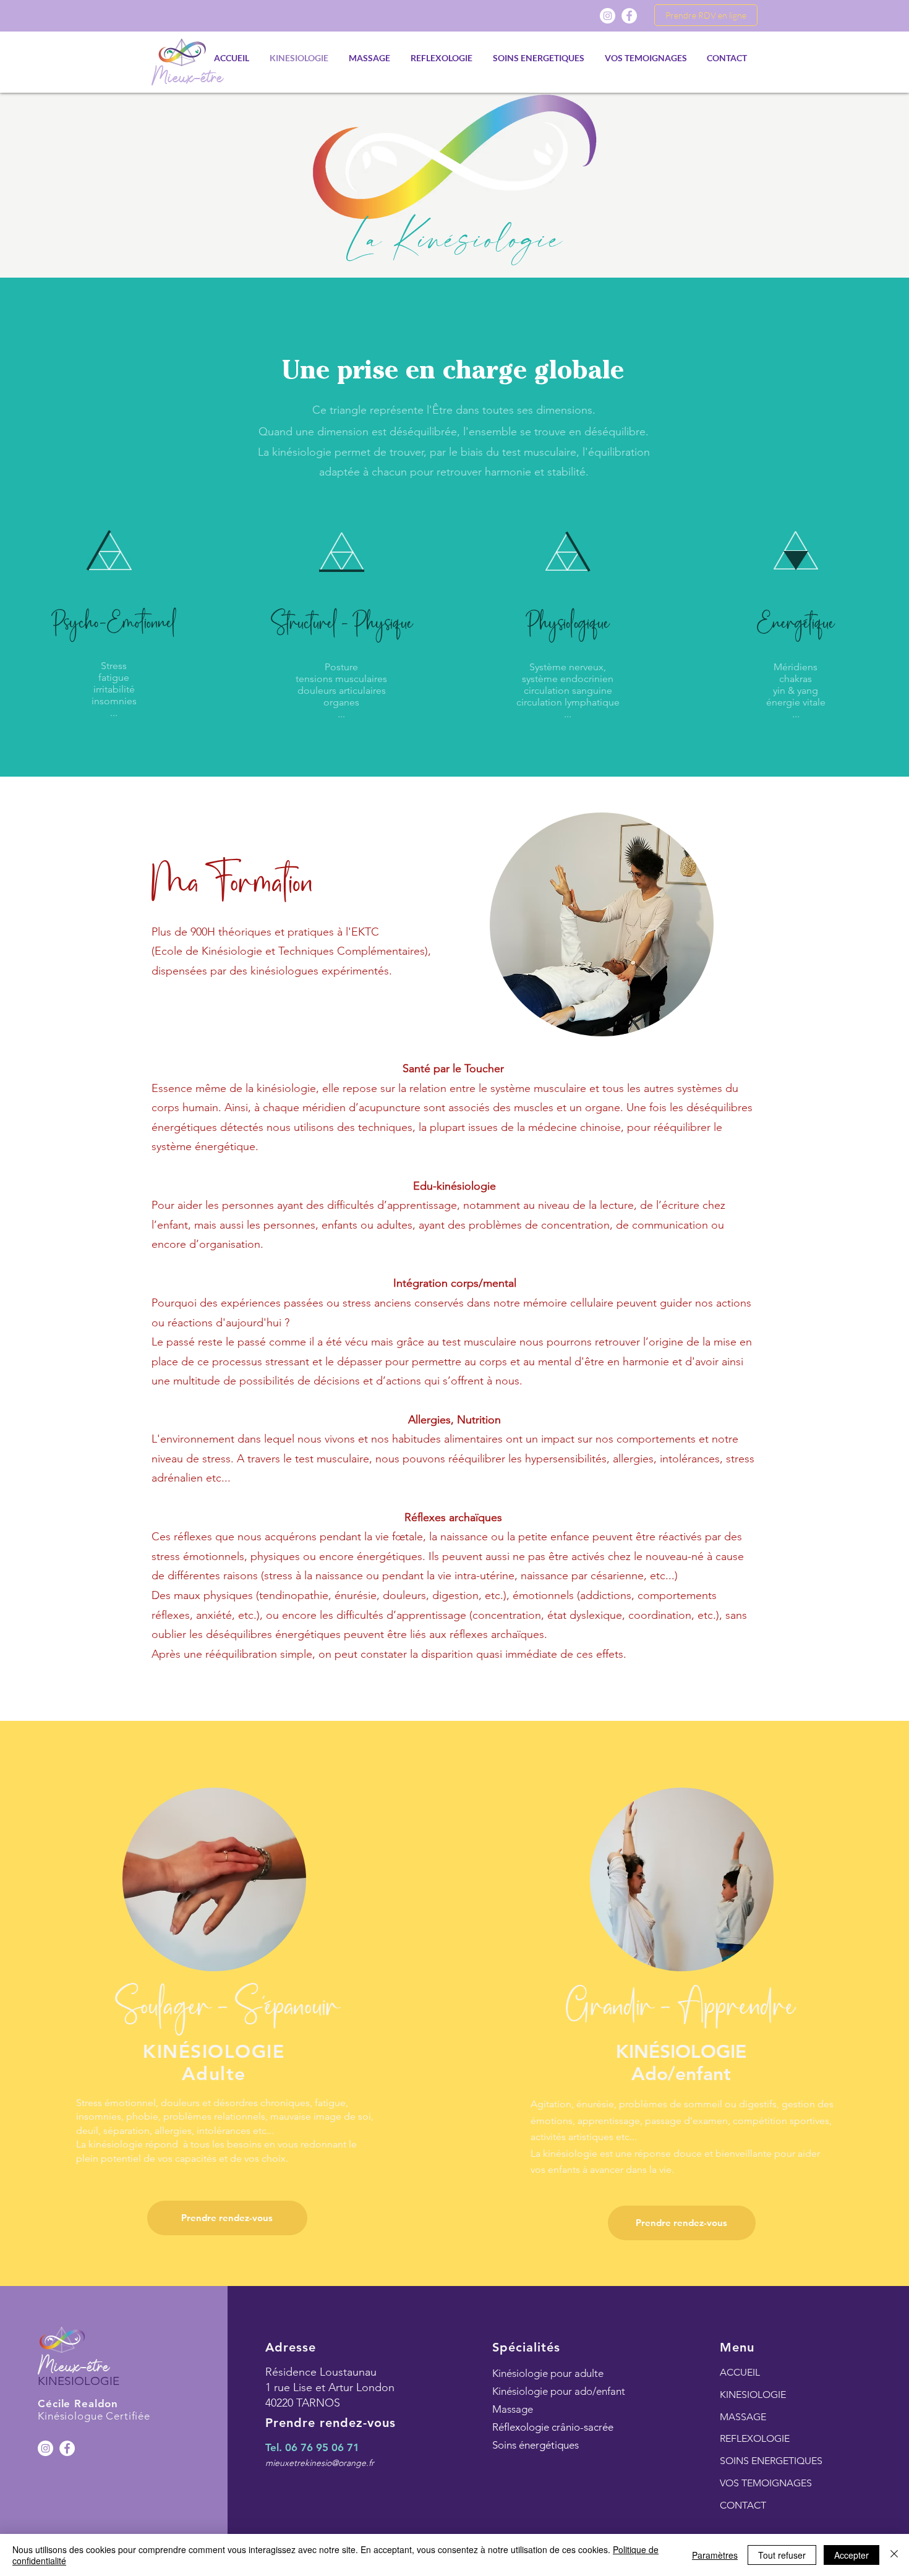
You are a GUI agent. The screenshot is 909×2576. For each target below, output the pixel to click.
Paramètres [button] (715, 2555)
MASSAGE (743, 2417)
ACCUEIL (740, 2372)
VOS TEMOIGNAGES (766, 2483)
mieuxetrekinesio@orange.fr (320, 2463)
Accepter (851, 2555)
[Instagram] (608, 16)
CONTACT (743, 2505)
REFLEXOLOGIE (755, 2438)
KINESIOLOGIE (753, 2395)
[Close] (894, 2555)
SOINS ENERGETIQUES (771, 2461)
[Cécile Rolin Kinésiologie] (629, 16)
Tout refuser (782, 2555)
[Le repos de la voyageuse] (67, 2448)
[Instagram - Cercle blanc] (45, 2448)
